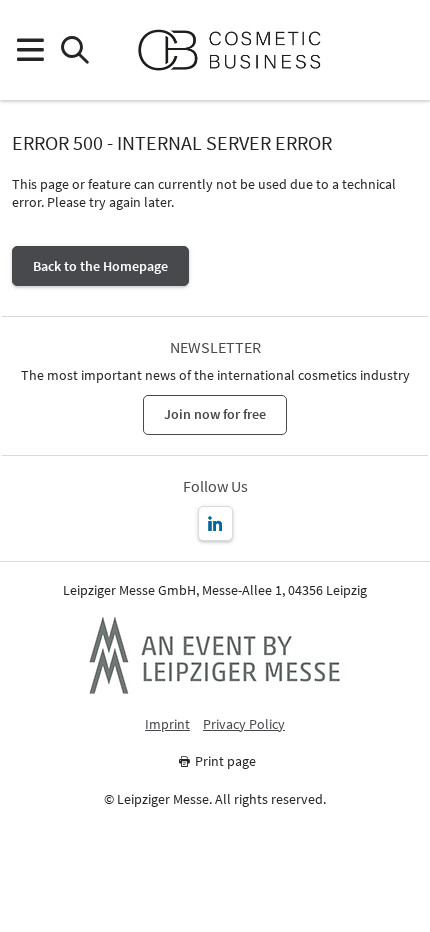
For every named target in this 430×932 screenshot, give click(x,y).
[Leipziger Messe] (400, 50)
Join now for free (215, 414)
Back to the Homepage (100, 266)
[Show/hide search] (74, 50)
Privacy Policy (244, 724)
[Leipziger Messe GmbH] (215, 655)
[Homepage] (237, 50)
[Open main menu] (29, 50)
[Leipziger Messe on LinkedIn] (215, 523)
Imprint (167, 724)
